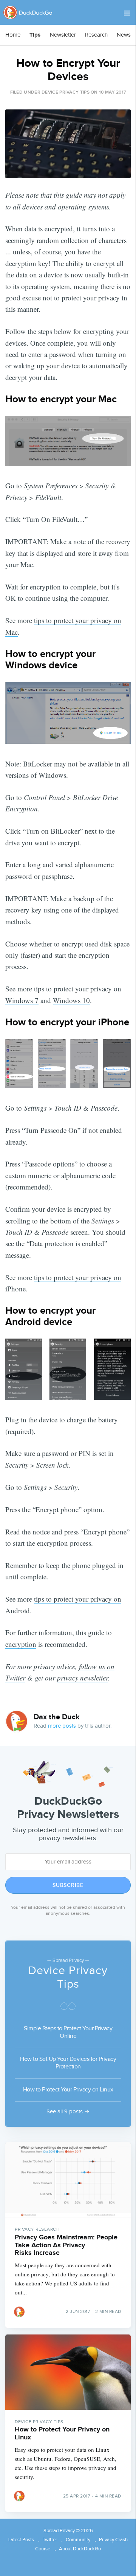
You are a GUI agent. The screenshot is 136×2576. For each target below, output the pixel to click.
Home (13, 35)
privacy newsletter (83, 1678)
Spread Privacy (59, 2531)
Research (96, 35)
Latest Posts (21, 2540)
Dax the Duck (57, 1717)
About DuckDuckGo (80, 2549)
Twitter (50, 2540)
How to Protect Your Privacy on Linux (68, 2090)
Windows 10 (71, 1000)
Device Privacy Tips (66, 92)
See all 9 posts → (68, 2112)
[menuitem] (13, 35)
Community (78, 2540)
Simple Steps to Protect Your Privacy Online (68, 2032)
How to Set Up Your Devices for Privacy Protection (68, 2063)
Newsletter (63, 35)
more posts (62, 1726)
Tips (35, 35)
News (124, 35)
